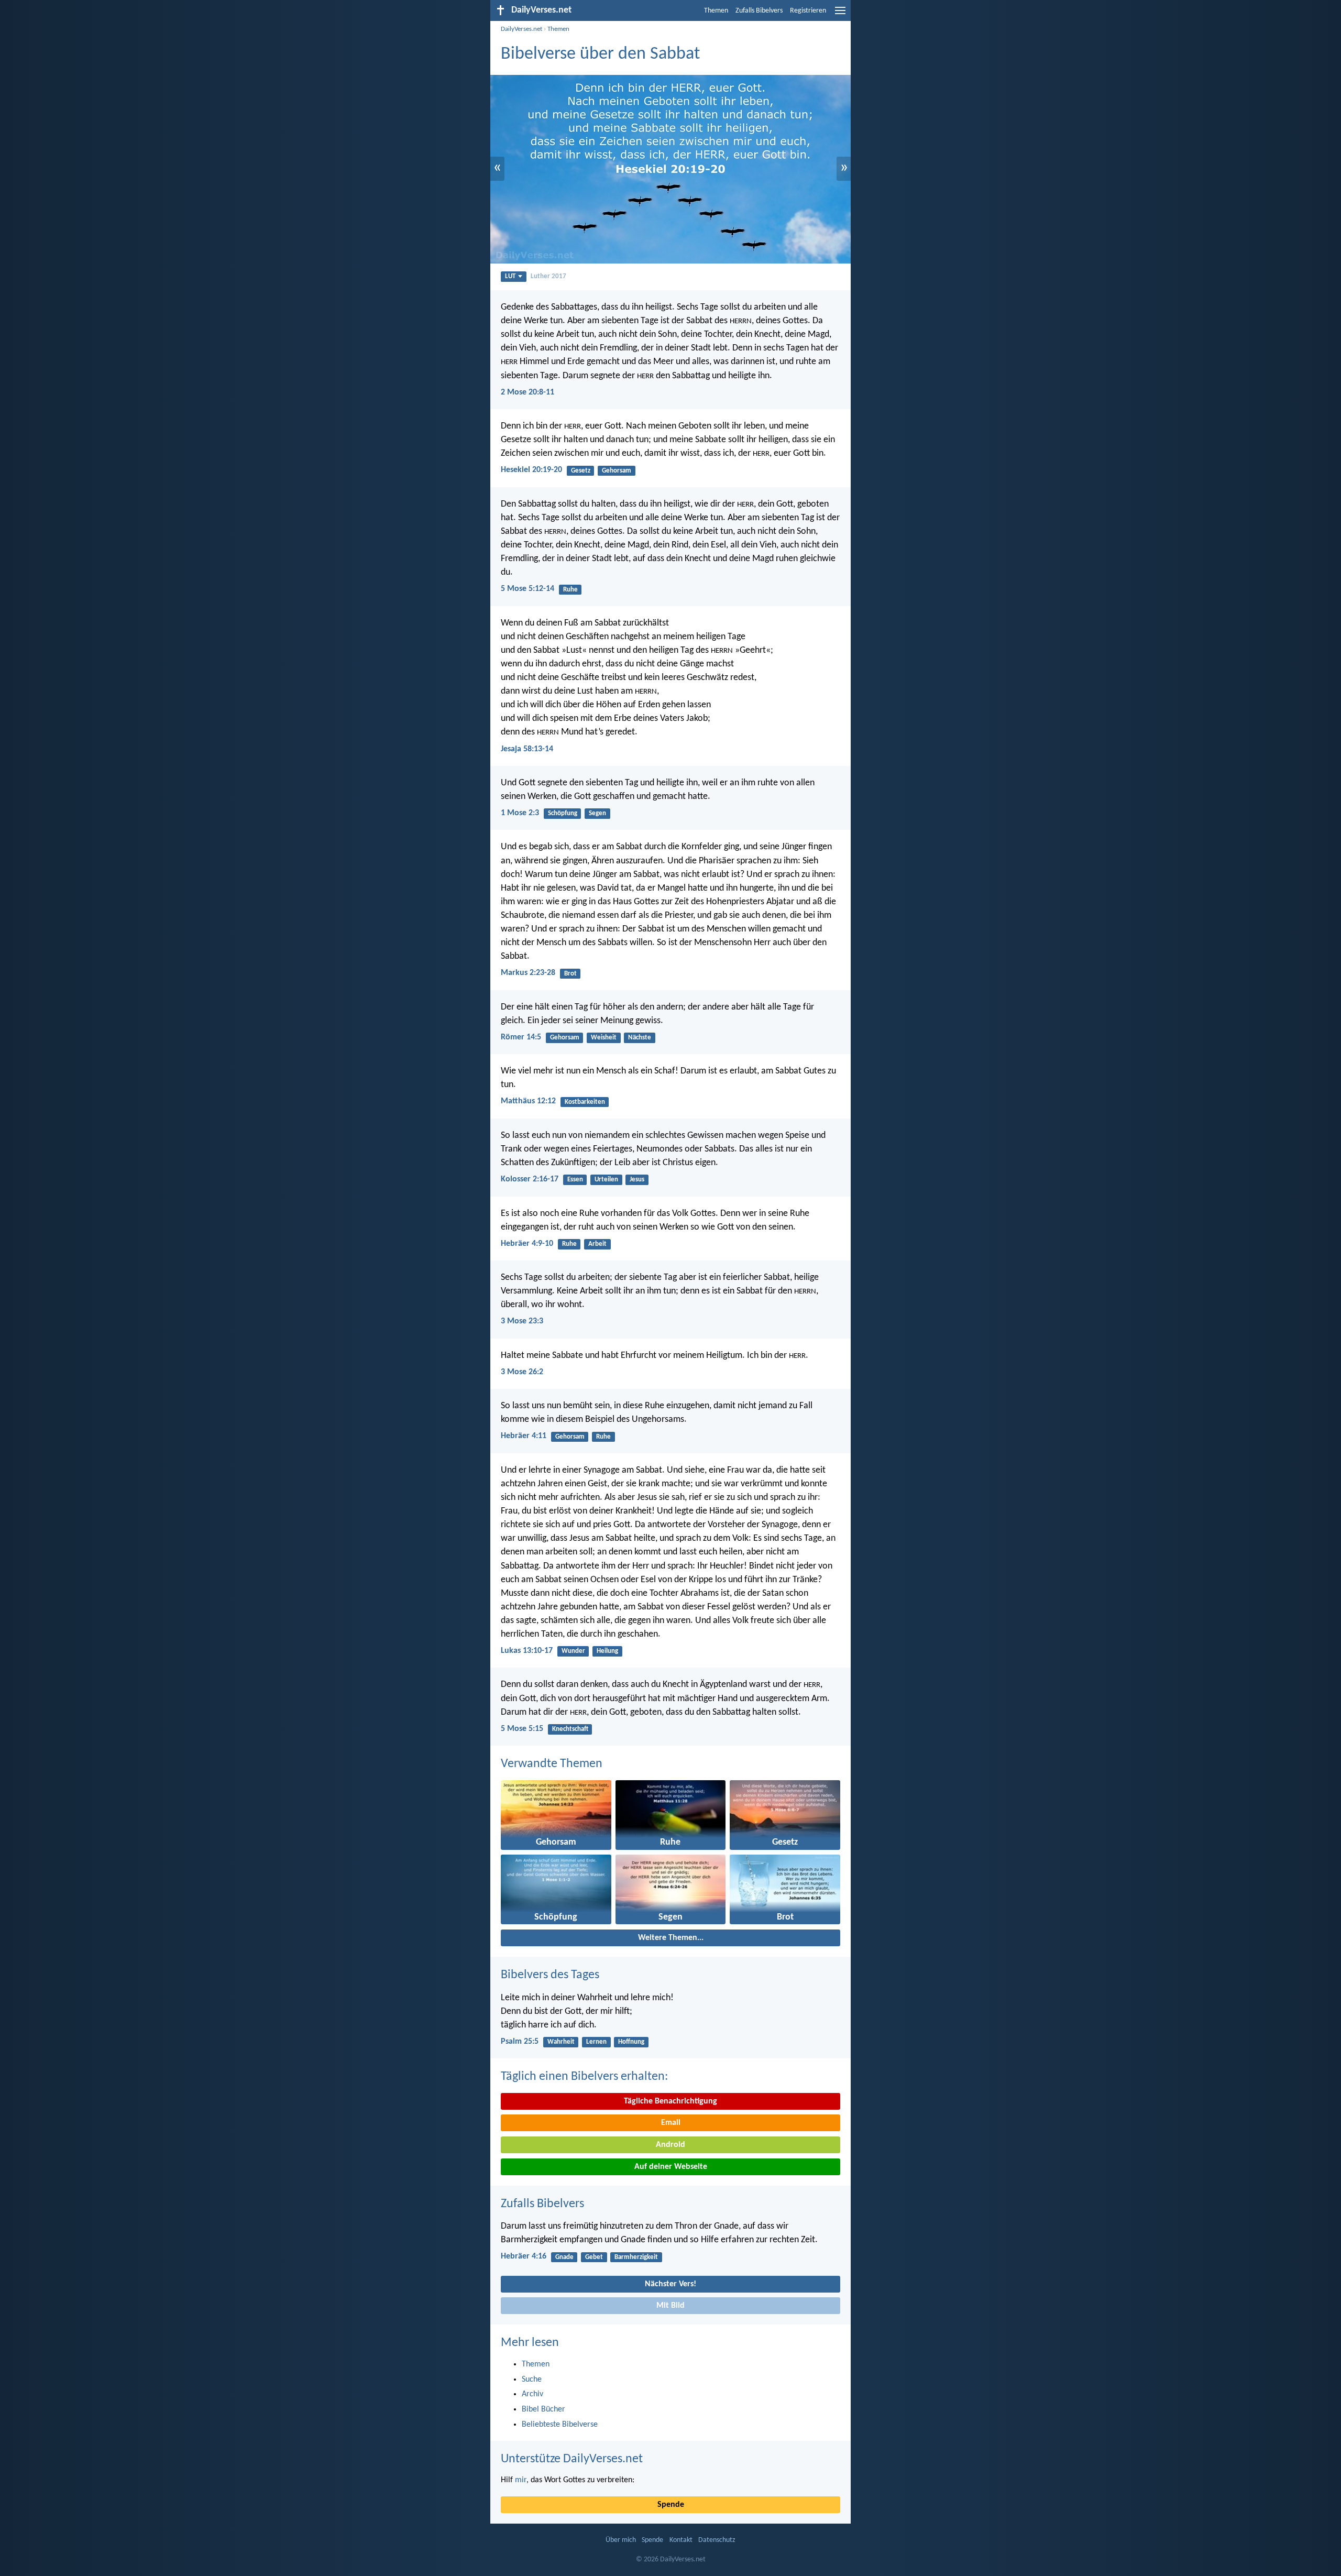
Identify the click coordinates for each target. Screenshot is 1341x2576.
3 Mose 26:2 (522, 1372)
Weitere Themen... (671, 1938)
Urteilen (606, 1180)
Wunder (573, 1651)
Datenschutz (717, 2540)
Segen (597, 813)
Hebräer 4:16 (524, 2256)
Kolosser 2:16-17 (530, 1179)
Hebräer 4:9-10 (527, 1244)
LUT (510, 276)
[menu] (840, 15)
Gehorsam (617, 471)
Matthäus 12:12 (528, 1101)
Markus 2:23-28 (528, 973)
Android (670, 2145)
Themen (716, 11)
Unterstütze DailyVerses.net (572, 2459)
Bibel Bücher (543, 2409)
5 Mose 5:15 (522, 1729)
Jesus (637, 1180)
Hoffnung (631, 2042)
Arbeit (597, 1244)
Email (671, 2123)
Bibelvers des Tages (550, 1975)
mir (521, 2480)
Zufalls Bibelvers (759, 11)
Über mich (621, 2540)
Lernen (596, 2042)
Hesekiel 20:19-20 (531, 470)
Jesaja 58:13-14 (527, 749)
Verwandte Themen (552, 1764)
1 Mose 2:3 (520, 813)
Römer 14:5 (521, 1037)
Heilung (607, 1651)
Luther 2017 (548, 276)
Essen (575, 1180)
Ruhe (570, 590)
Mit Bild (670, 2306)
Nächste (640, 1038)
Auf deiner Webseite (671, 2167)
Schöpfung (563, 813)
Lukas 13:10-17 (527, 1651)
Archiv (532, 2394)
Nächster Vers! (670, 2284)
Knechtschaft (570, 1729)
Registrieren (808, 11)
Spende (671, 2505)
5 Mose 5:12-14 (527, 589)
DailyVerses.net (521, 29)
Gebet (594, 2257)
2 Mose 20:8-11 (527, 392)
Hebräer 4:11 (524, 1436)
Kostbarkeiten (585, 1102)
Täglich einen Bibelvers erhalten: (584, 2077)
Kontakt (681, 2540)
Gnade (564, 2257)
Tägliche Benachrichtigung (670, 2101)
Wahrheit (561, 2042)
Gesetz (581, 471)
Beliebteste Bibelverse (560, 2425)
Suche (532, 2380)
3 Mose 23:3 (522, 1321)
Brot (570, 974)
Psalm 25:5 (520, 2042)
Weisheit (604, 1038)
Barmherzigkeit (636, 2257)
